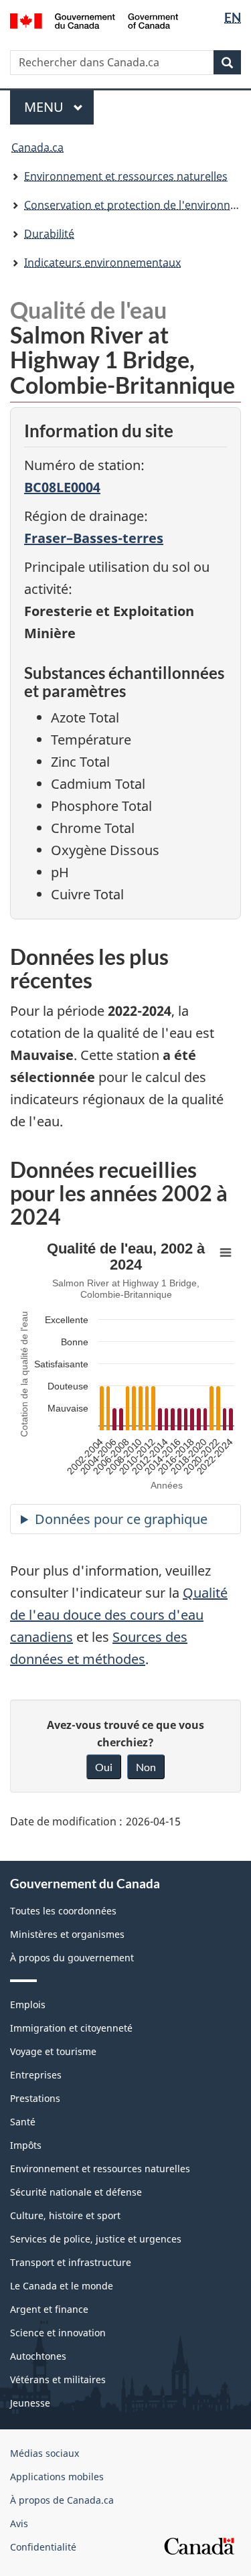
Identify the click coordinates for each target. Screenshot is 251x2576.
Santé (23, 2122)
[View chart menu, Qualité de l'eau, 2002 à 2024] (226, 1253)
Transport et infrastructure (71, 2262)
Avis (19, 2523)
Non (146, 1767)
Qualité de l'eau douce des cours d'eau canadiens (119, 1615)
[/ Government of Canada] (94, 20)
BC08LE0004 (62, 487)
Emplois (28, 2004)
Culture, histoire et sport (65, 2215)
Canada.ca (37, 147)
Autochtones (38, 2356)
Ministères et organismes (67, 1934)
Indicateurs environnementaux (102, 262)
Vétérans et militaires (58, 2379)
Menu (59, 107)
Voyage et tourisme (53, 2051)
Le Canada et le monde (62, 2286)
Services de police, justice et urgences (96, 2239)
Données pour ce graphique (121, 1519)
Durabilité (49, 234)
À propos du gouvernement (72, 1958)
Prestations (35, 2098)
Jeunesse (30, 2403)
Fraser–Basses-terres (94, 538)
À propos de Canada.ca (62, 2500)
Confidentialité (43, 2547)
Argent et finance (49, 2309)
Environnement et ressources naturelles (126, 176)
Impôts (26, 2145)
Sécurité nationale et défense (76, 2192)
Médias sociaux (45, 2453)
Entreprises (36, 2075)
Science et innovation (58, 2333)
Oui (104, 1767)
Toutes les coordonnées (63, 1911)
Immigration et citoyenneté (71, 2028)
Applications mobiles (57, 2477)
